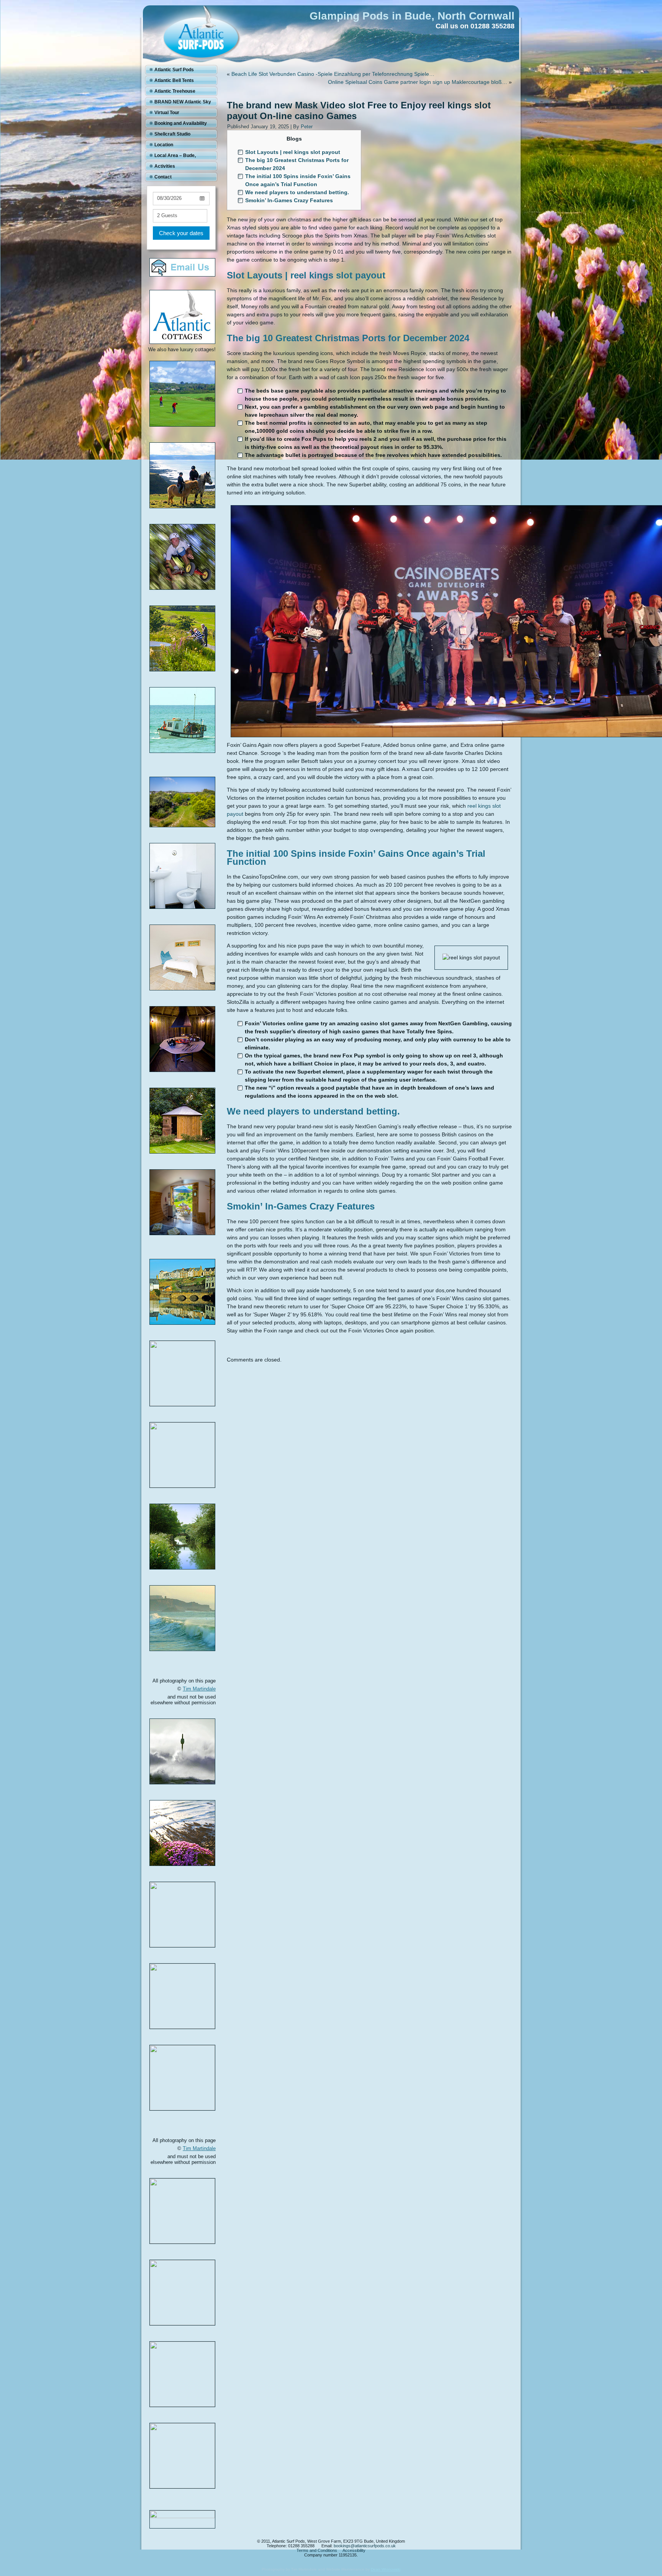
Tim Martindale (199, 1689)
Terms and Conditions (317, 2550)
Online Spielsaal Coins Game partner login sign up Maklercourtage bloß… (418, 82)
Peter (307, 127)
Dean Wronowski (386, 2569)
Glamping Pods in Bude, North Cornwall (412, 16)
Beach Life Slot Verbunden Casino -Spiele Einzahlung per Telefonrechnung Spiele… (333, 74)
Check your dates (181, 233)
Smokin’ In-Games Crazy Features (289, 200)
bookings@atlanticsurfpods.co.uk (365, 2546)
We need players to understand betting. (297, 192)
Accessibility (354, 2550)
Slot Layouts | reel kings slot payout (293, 152)
